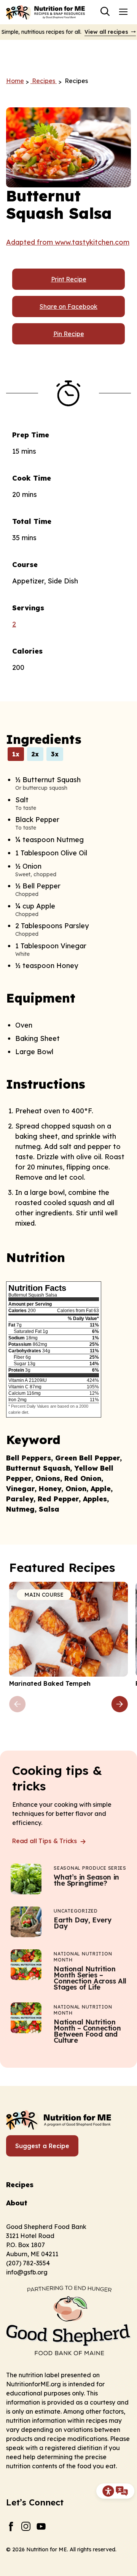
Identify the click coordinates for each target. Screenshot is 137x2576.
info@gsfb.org (27, 2272)
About (17, 2203)
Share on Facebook (68, 306)
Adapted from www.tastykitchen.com (68, 242)
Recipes (20, 2185)
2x (35, 754)
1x (16, 754)
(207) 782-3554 (28, 2263)
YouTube (41, 2526)
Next (119, 1704)
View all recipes (106, 32)
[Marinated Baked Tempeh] (68, 1635)
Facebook (11, 2526)
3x (55, 754)
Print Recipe (69, 279)
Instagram (26, 2526)
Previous (18, 1704)
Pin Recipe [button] (69, 334)
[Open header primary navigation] (123, 11)
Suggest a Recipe (42, 2146)
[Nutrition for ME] (46, 12)
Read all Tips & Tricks (45, 1841)
